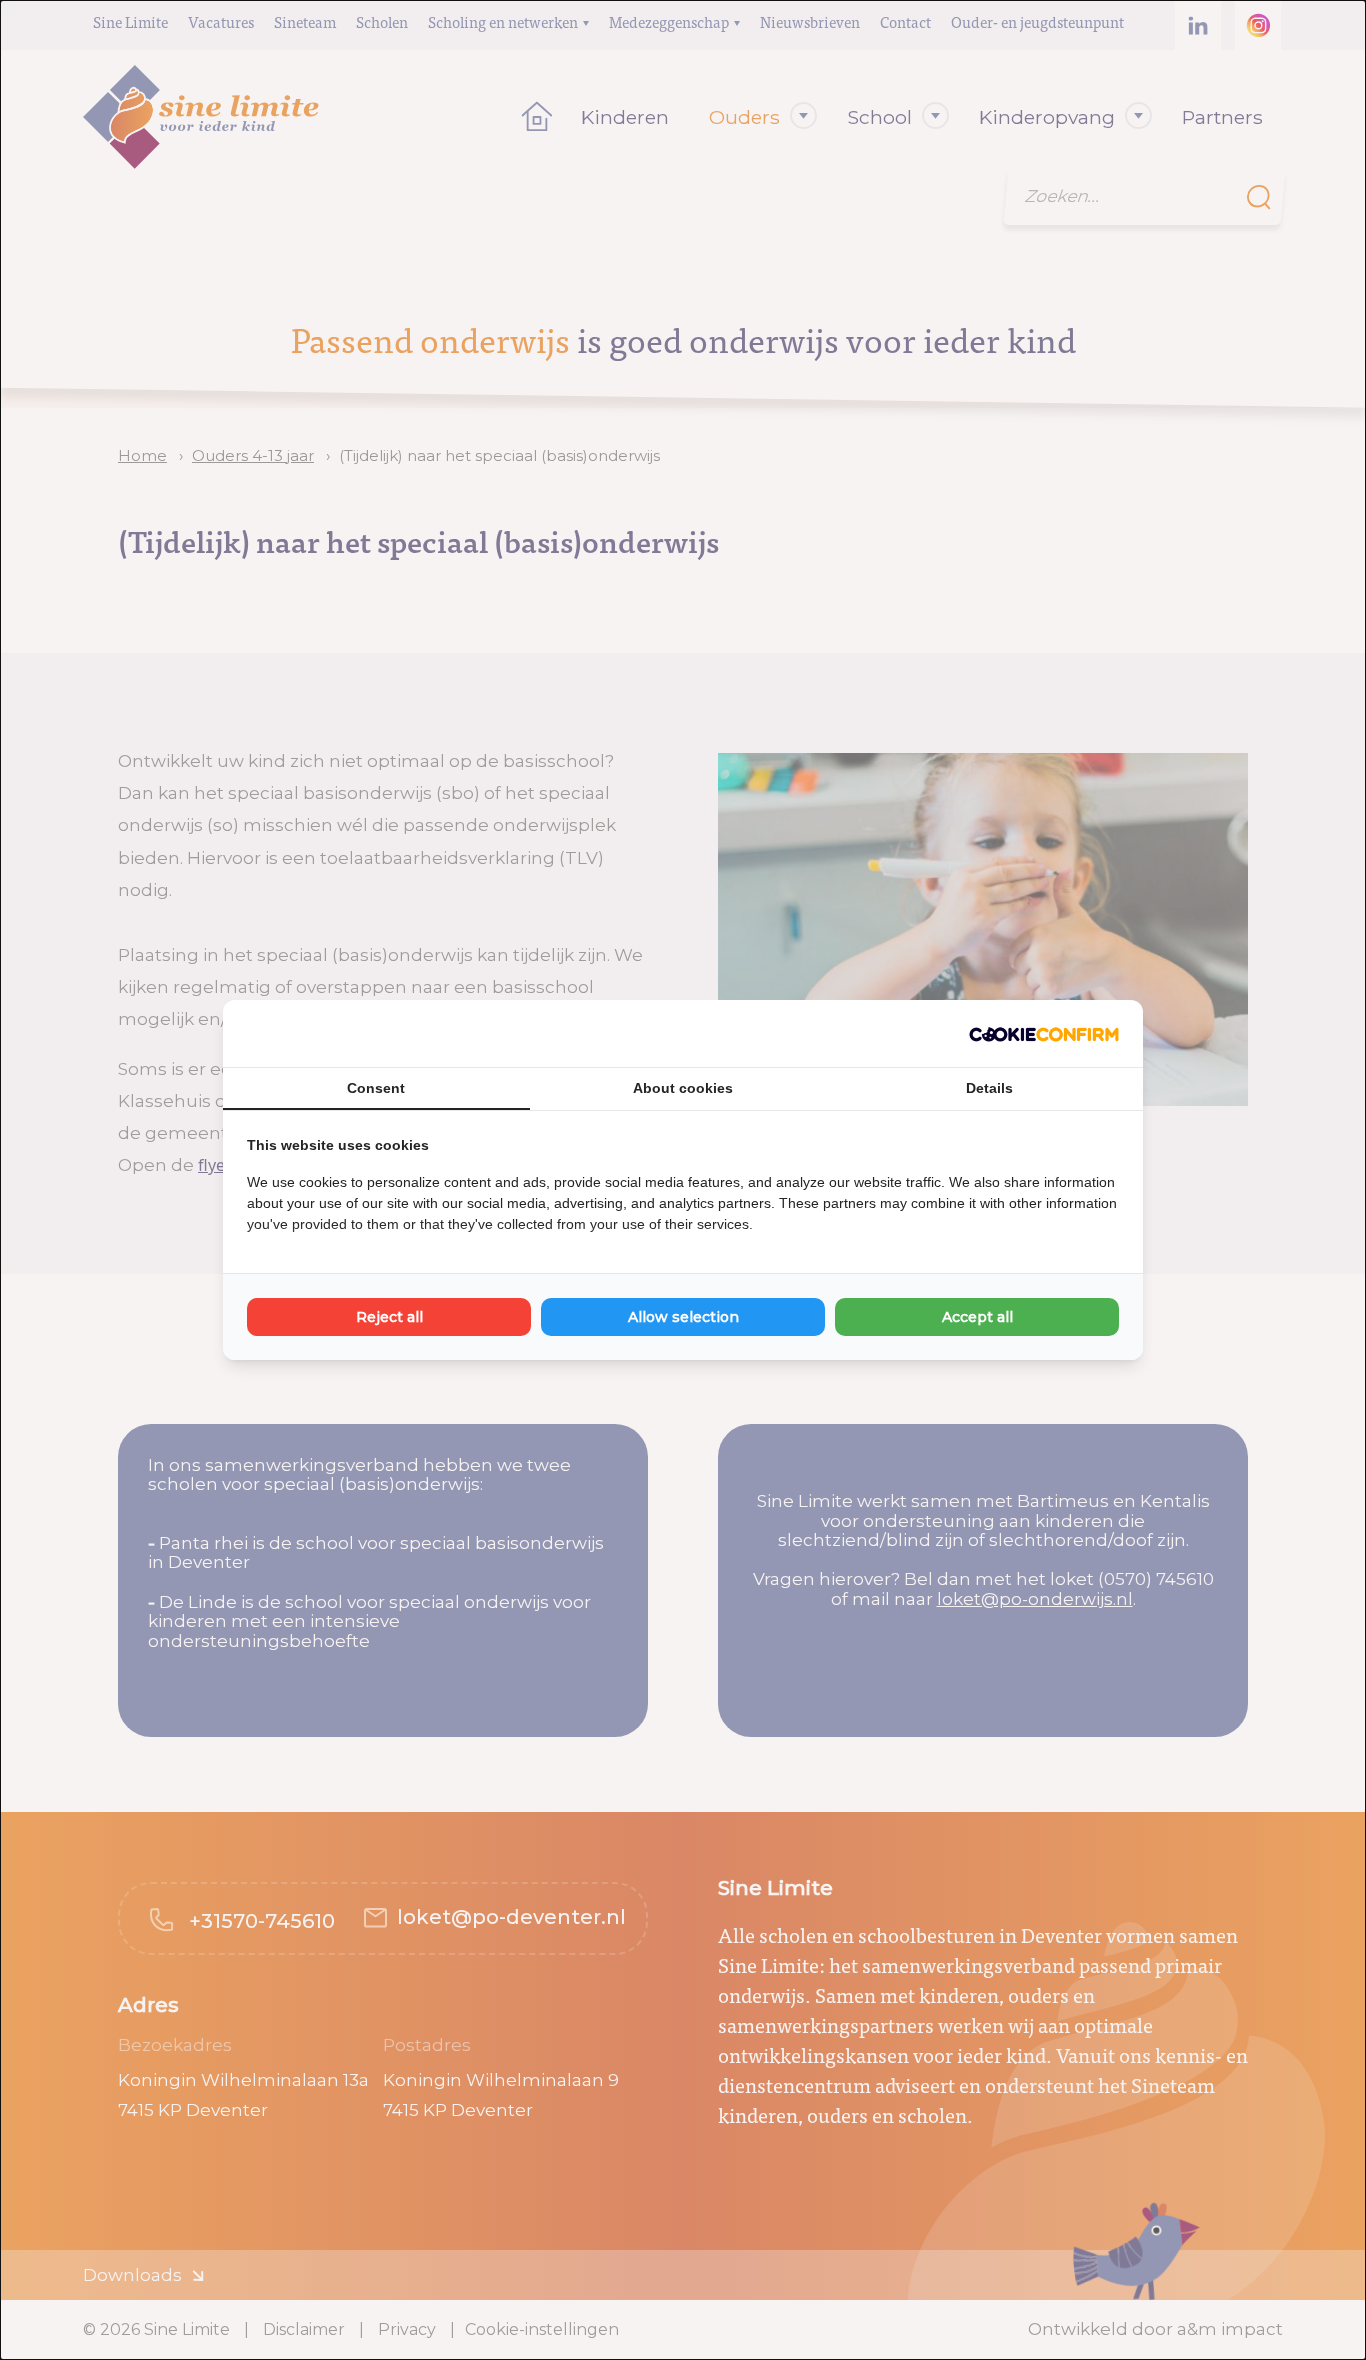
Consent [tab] (376, 1088)
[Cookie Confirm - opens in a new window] (1044, 1034)
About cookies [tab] (683, 1088)
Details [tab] (989, 1088)
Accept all (977, 1317)
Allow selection (683, 1317)
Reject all (389, 1317)
